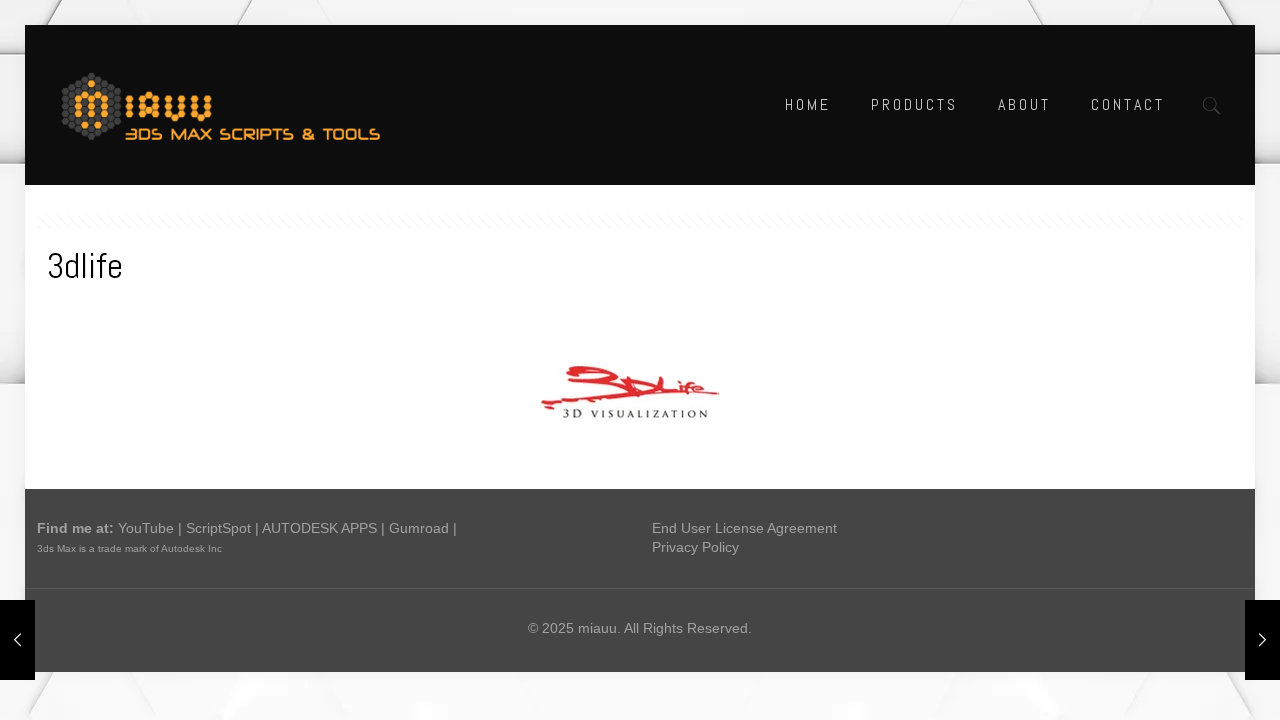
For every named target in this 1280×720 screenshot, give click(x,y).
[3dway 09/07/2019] (1262, 640)
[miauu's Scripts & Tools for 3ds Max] (230, 105)
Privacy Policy (695, 547)
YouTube (146, 528)
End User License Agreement (744, 528)
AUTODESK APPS (319, 528)
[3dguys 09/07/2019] (17, 640)
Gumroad (419, 528)
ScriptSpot (218, 528)
